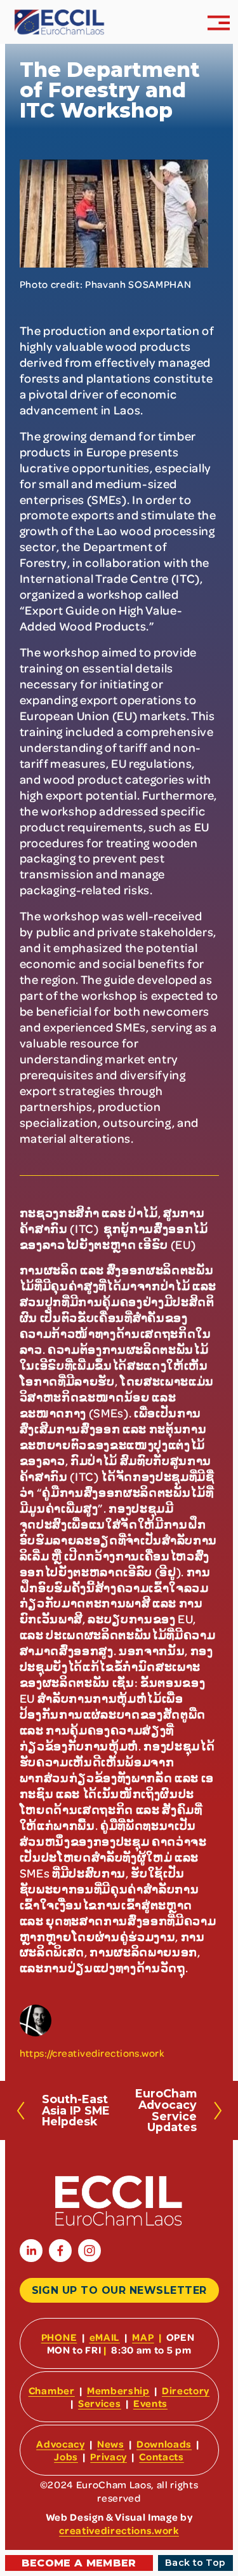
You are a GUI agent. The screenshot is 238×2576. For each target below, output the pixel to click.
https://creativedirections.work (92, 2053)
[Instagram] (89, 2251)
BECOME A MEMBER (79, 2563)
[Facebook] (60, 2251)
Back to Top (195, 2563)
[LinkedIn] (31, 2251)
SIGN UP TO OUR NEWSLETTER (119, 2290)
